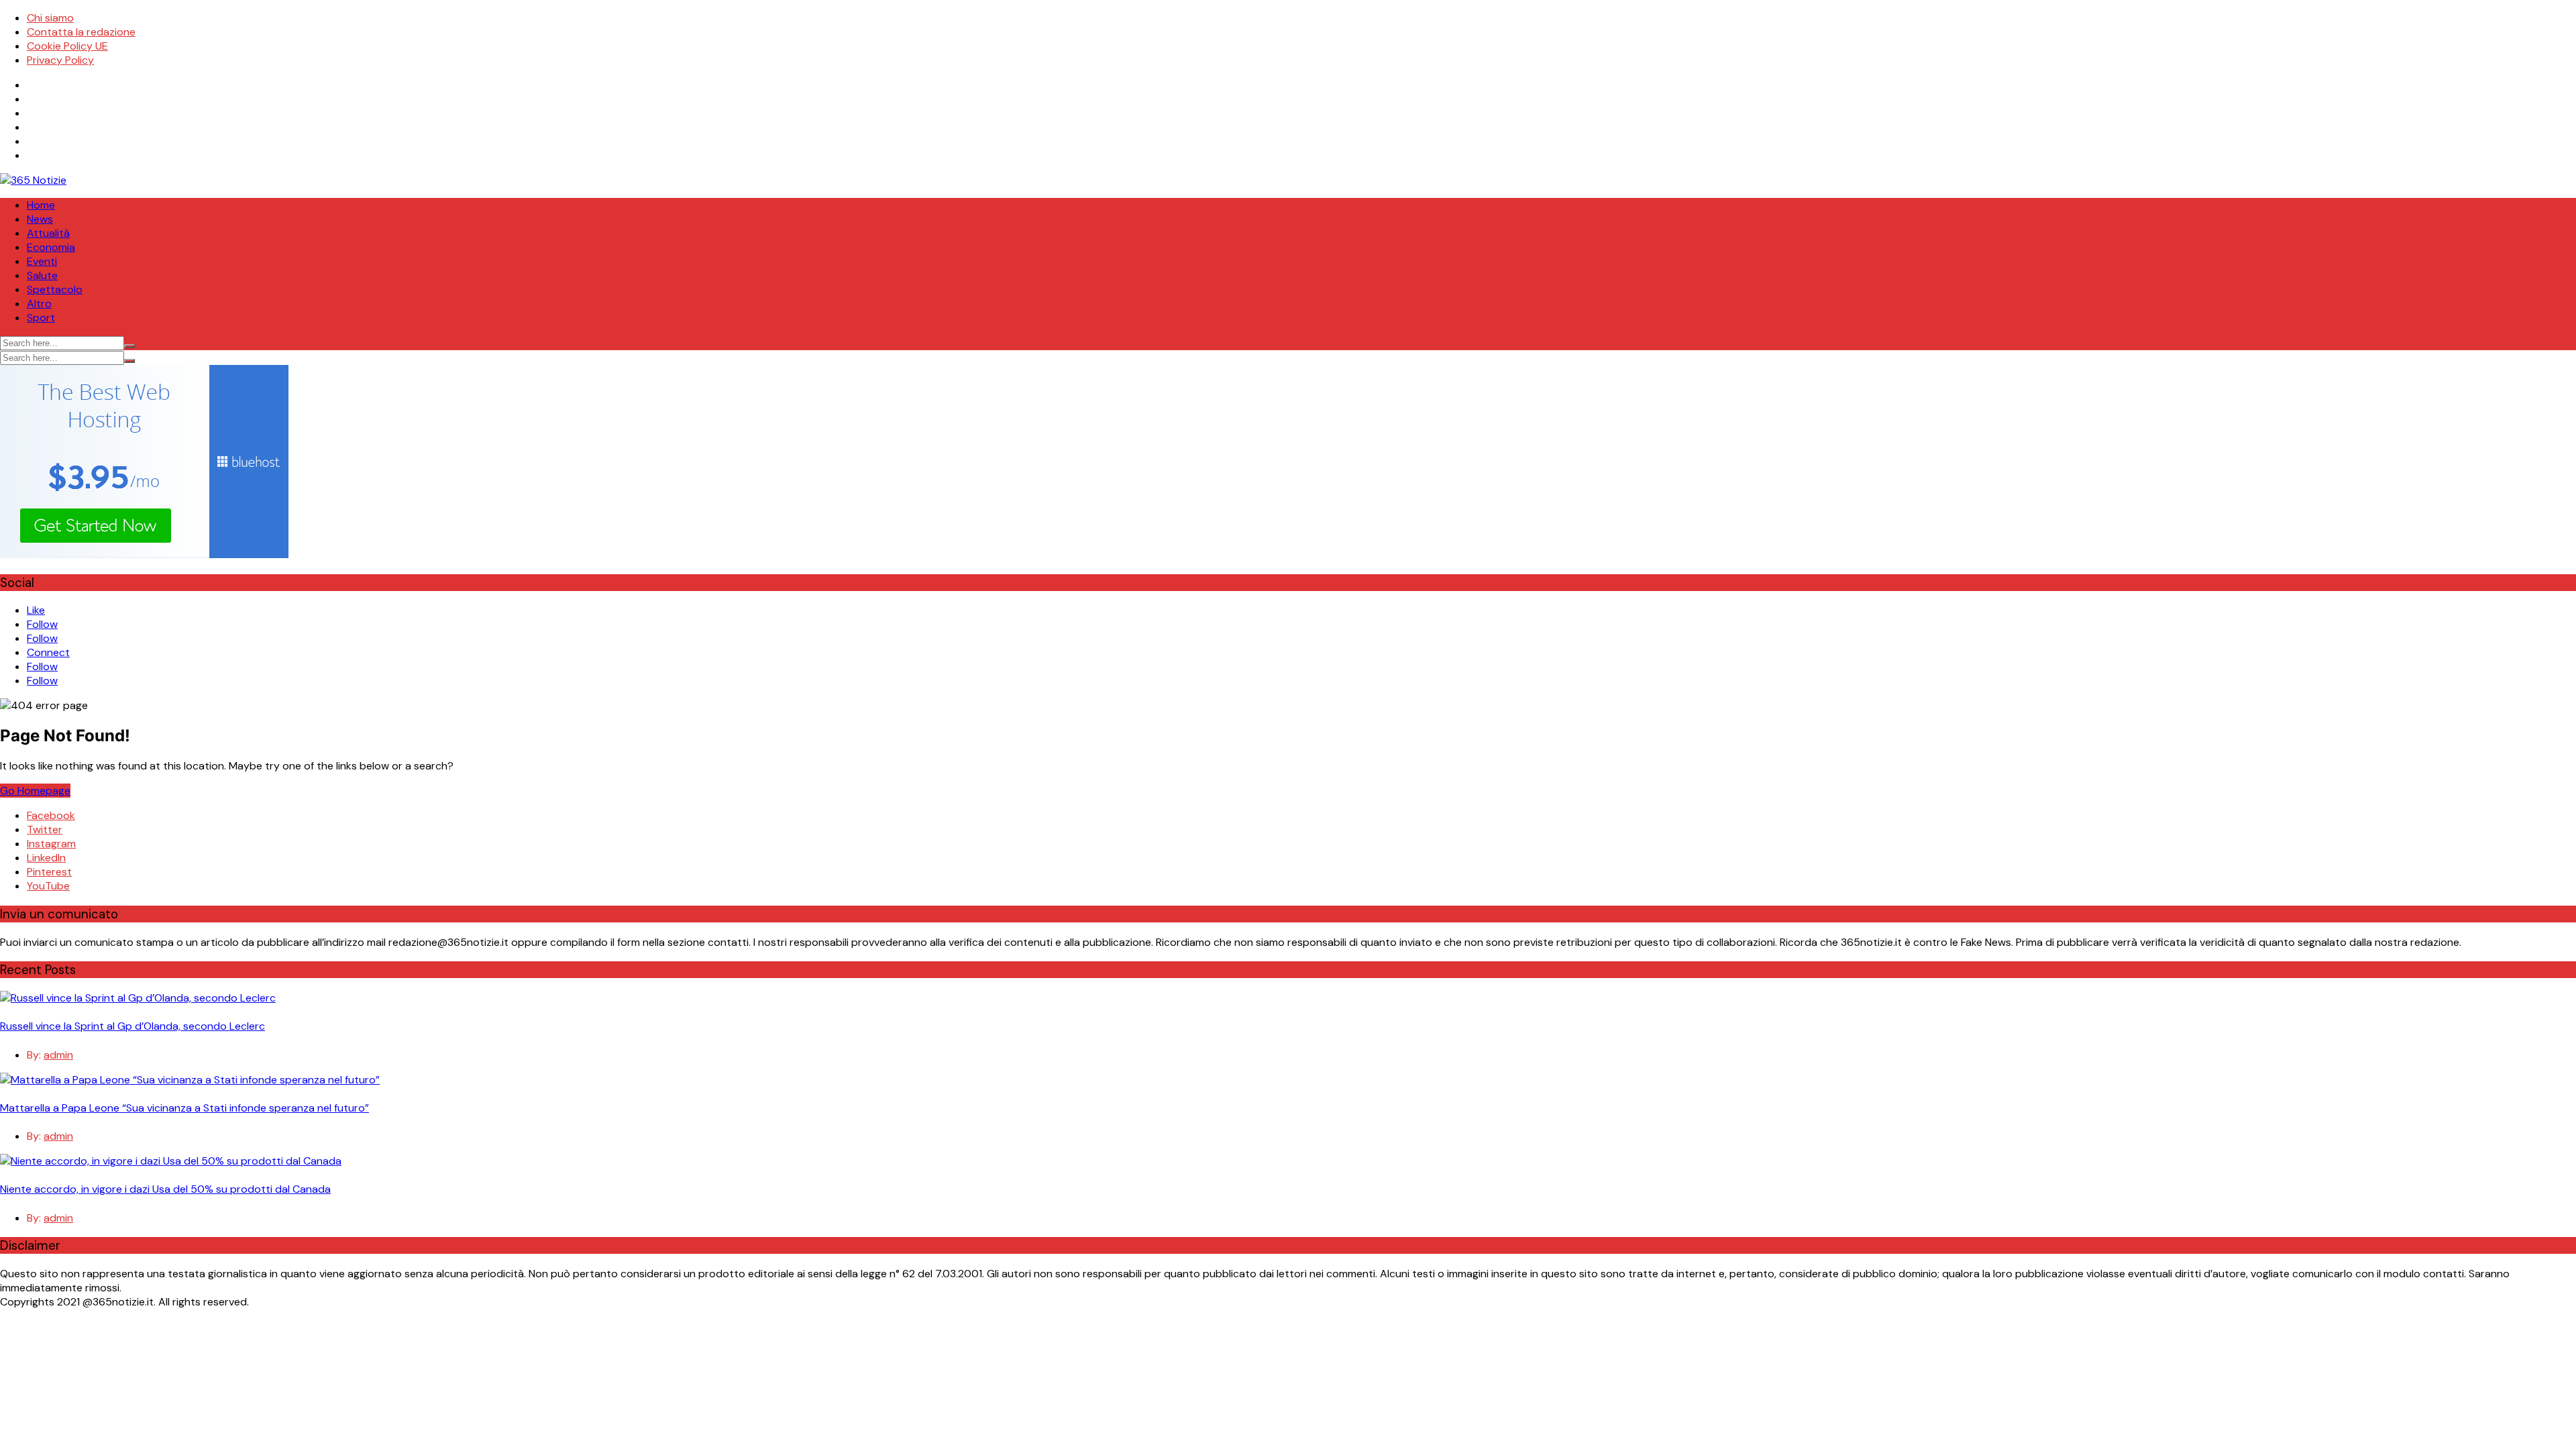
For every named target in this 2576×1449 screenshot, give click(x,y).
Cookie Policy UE (67, 46)
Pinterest (49, 872)
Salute (42, 275)
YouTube (48, 886)
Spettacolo (55, 289)
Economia (51, 247)
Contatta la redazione (81, 32)
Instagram (51, 844)
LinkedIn (46, 858)
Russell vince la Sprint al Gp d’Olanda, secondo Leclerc (132, 1026)
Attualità (48, 233)
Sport (41, 318)
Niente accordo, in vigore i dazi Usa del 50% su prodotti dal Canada (165, 1189)
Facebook (51, 815)
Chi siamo (50, 18)
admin (58, 1055)
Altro (39, 304)
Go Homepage (35, 791)
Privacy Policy (60, 60)
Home (41, 205)
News (40, 219)
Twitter (45, 829)
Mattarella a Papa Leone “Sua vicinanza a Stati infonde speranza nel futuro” (184, 1108)
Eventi (42, 261)
